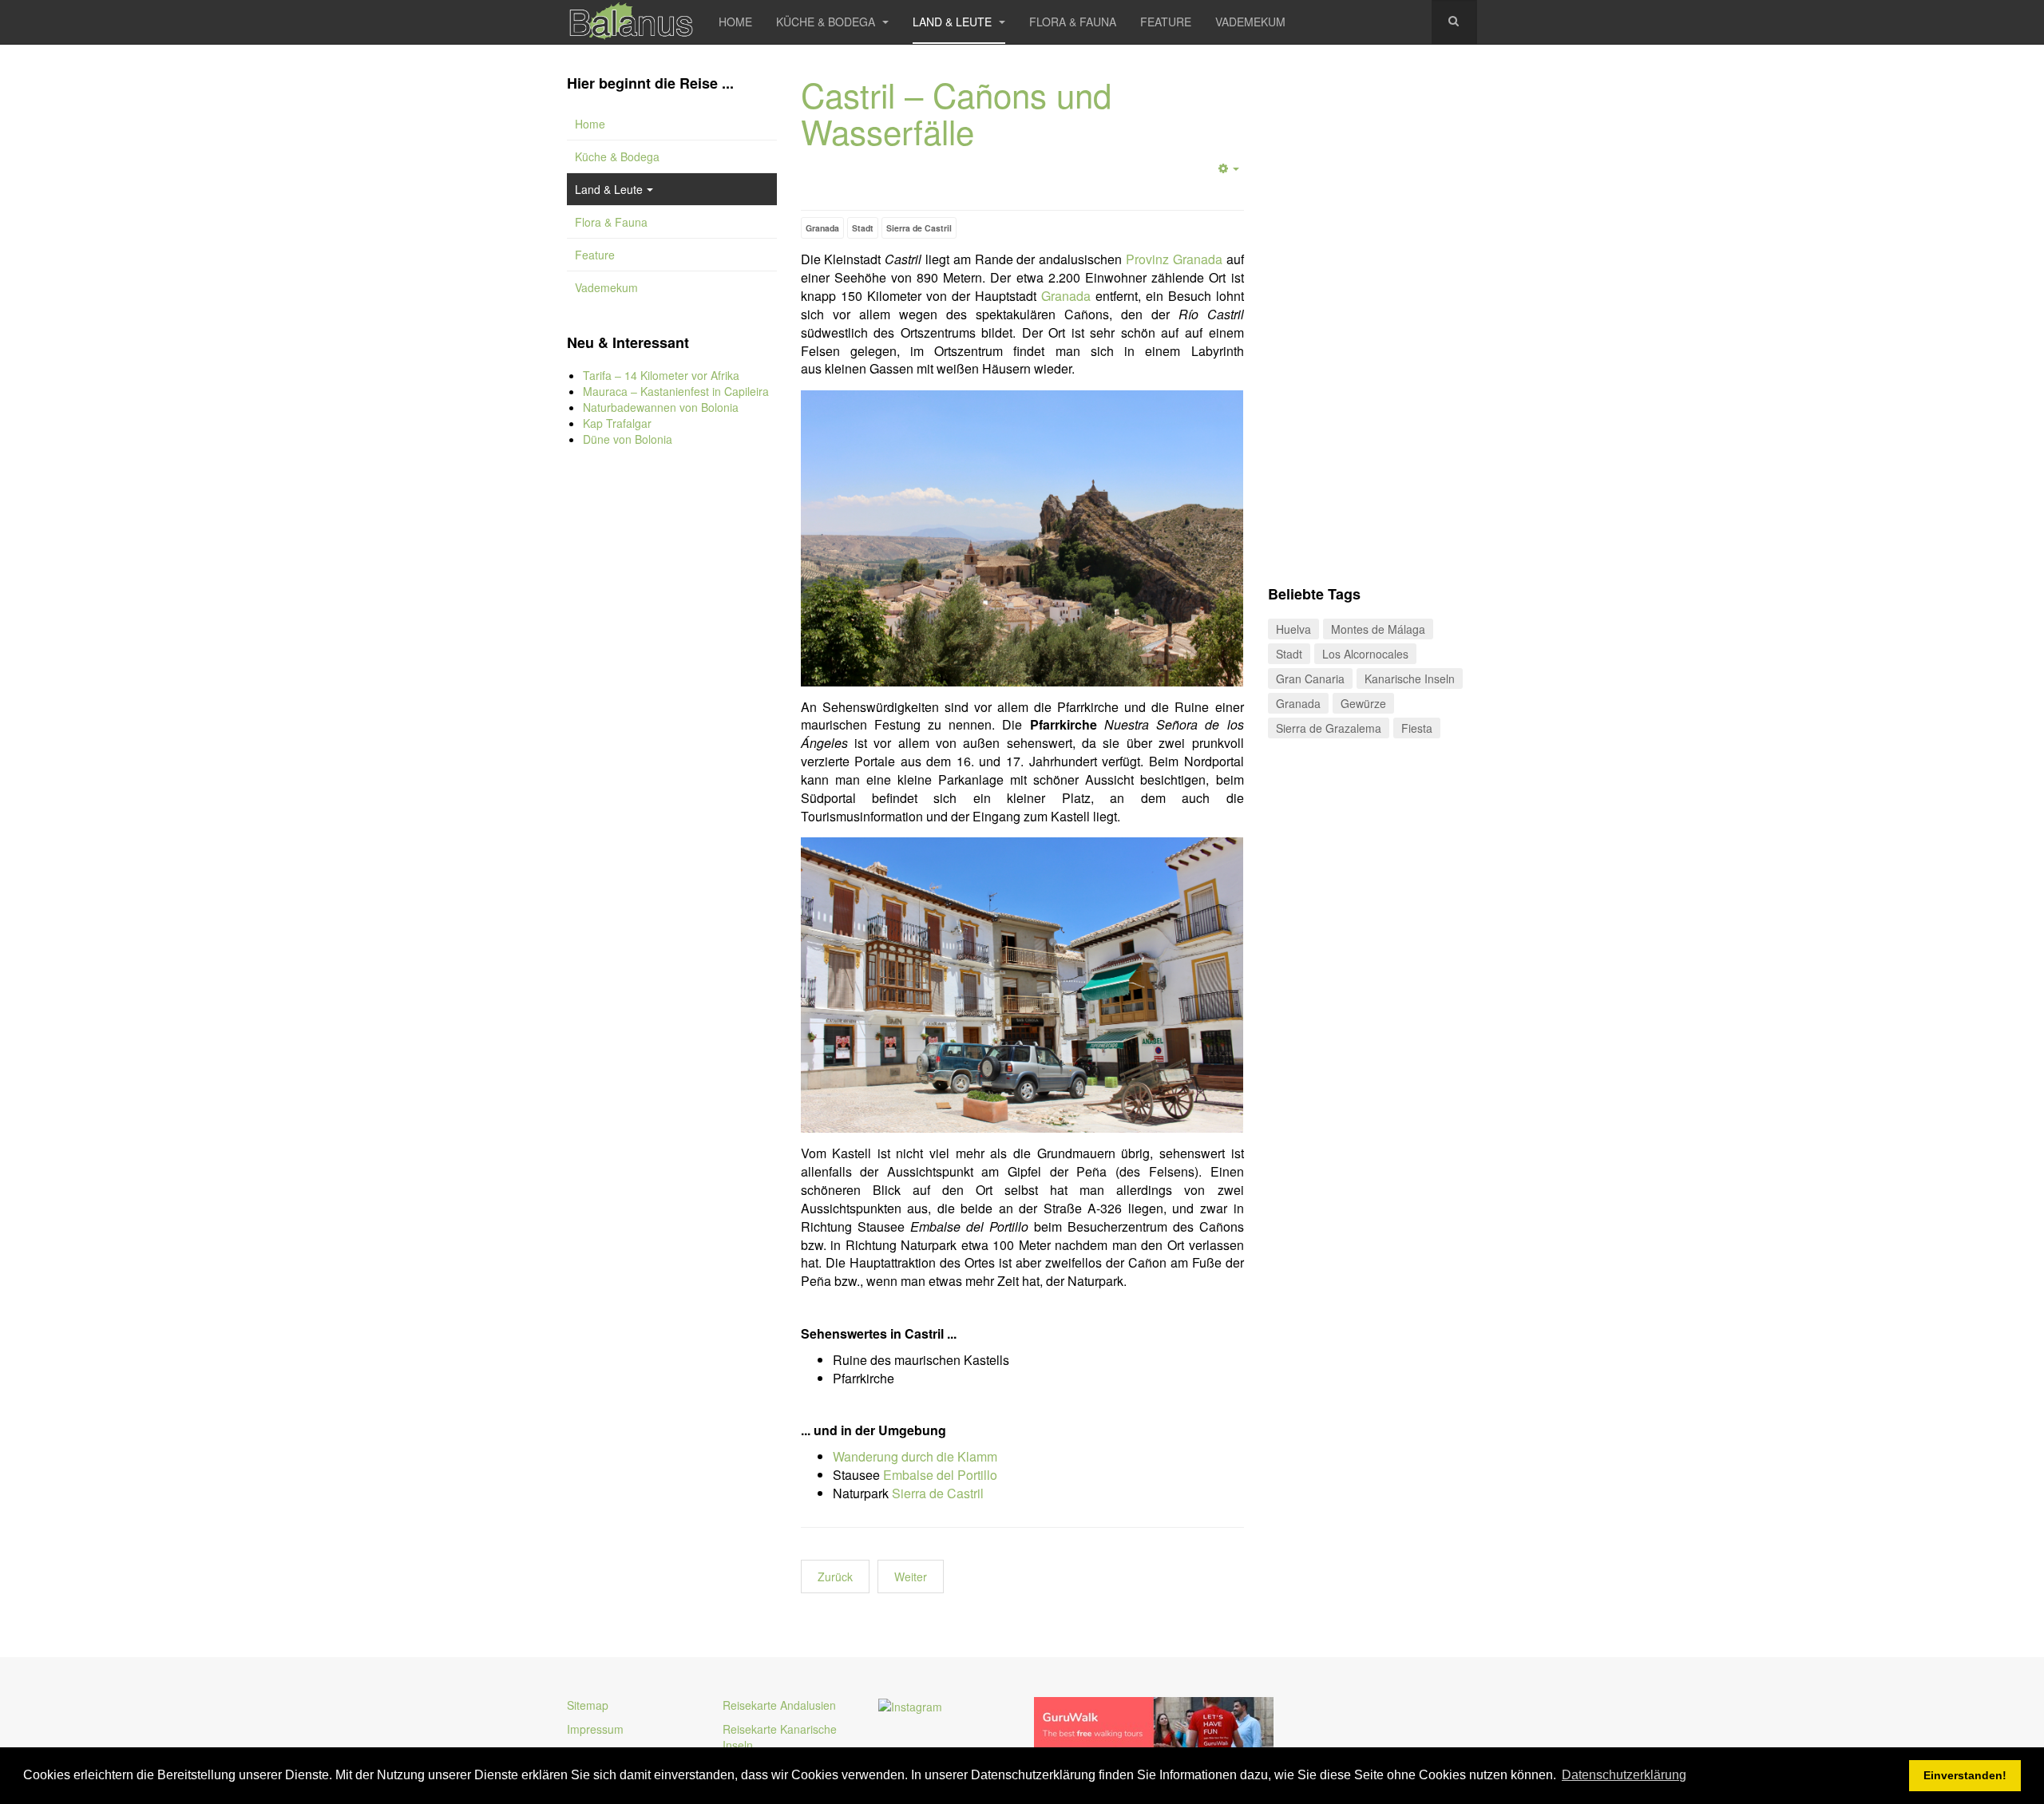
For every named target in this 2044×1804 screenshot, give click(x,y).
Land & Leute (954, 22)
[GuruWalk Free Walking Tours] (1154, 1724)
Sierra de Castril (919, 228)
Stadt (863, 228)
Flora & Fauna (1073, 22)
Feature (1166, 22)
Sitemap (588, 1705)
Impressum (595, 1729)
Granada (822, 228)
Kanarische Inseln (1410, 678)
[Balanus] (631, 22)
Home (735, 22)
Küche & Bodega (827, 22)
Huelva (1293, 629)
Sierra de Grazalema (1329, 728)
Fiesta (1417, 728)
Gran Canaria (1310, 678)
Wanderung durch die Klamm (915, 1456)
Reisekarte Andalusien (779, 1705)
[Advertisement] (672, 726)
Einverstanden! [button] (1965, 1775)
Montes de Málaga (1378, 629)
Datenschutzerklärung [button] (1624, 1775)
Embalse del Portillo (940, 1475)
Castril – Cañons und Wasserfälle (956, 113)
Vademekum (1250, 22)
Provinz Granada (1174, 259)
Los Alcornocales (1365, 654)
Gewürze (1363, 703)
